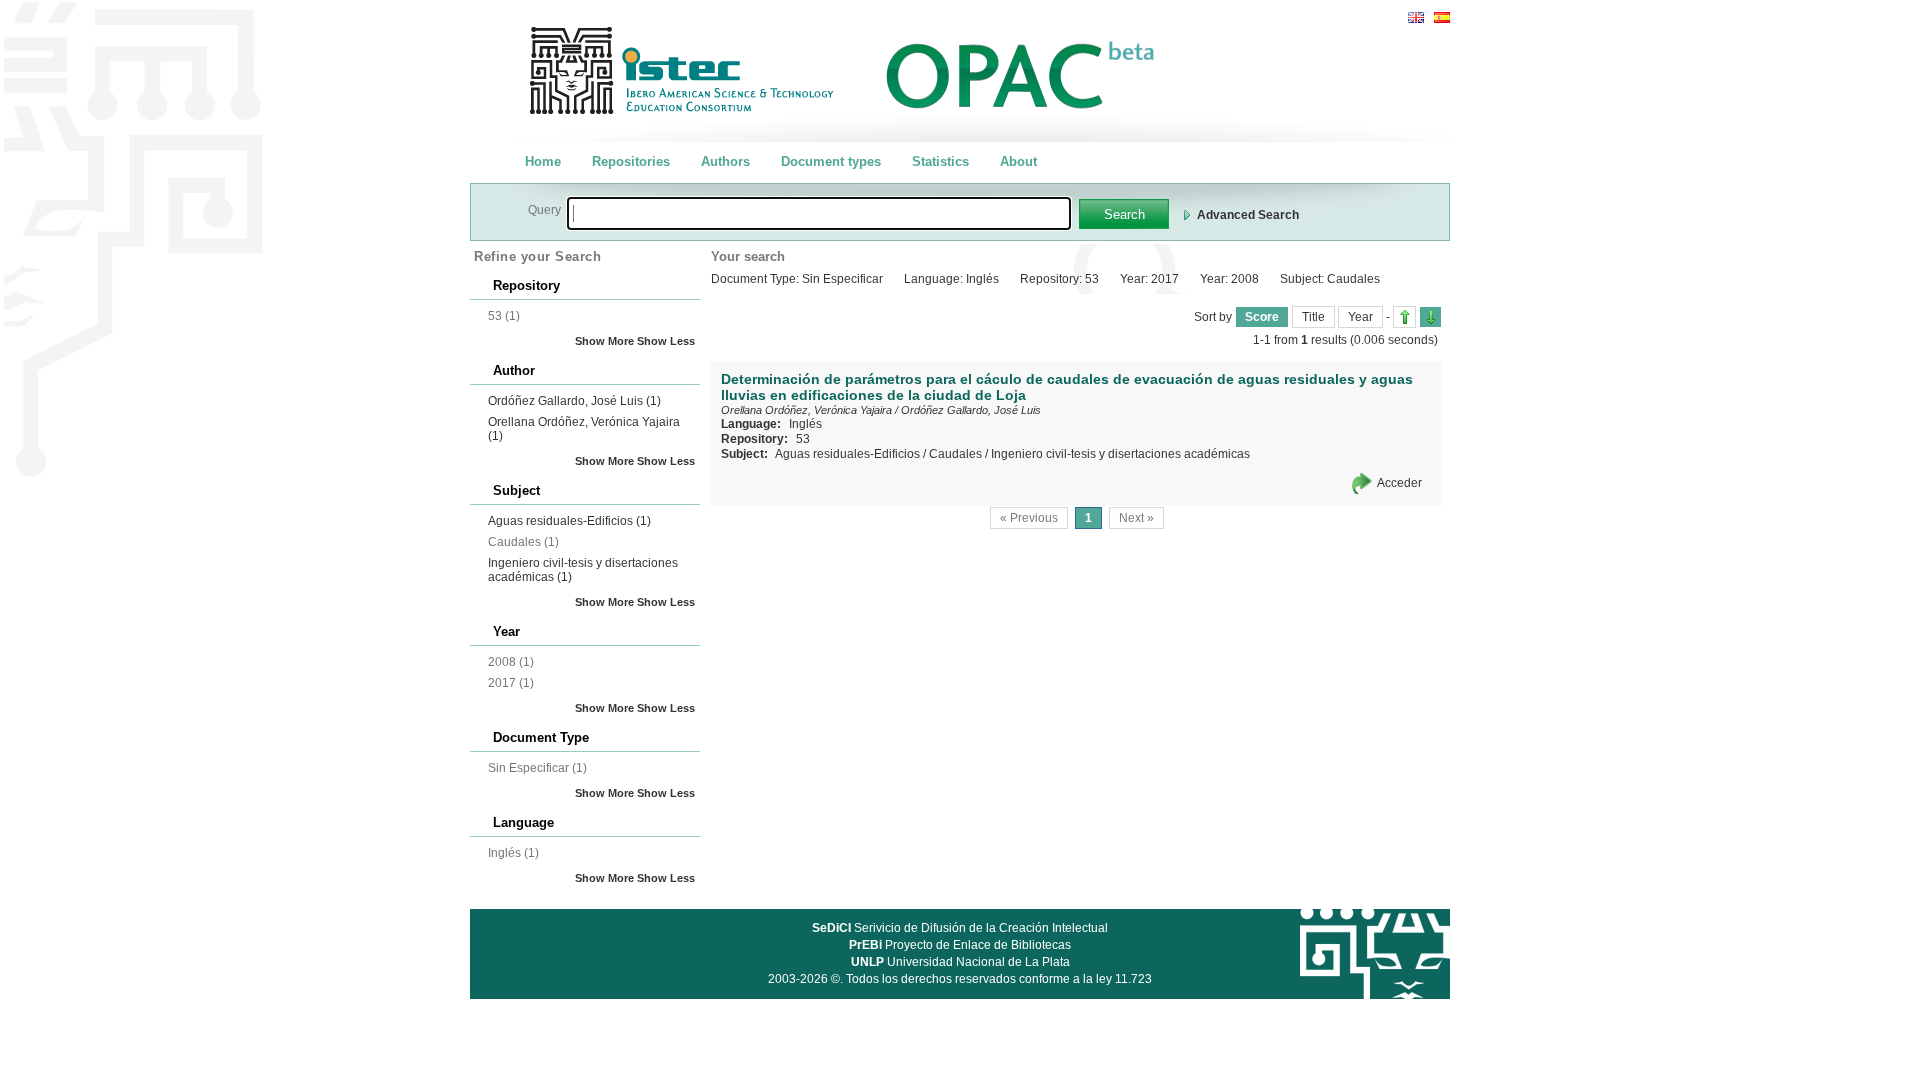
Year (1360, 317)
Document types (831, 161)
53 (803, 439)
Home (543, 161)
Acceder (1399, 483)
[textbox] (819, 213)
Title (1313, 317)
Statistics (940, 161)
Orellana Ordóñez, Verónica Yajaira (806, 410)
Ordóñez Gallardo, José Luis (574, 401)
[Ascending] (1404, 317)
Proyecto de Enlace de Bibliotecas (960, 945)
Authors (725, 161)
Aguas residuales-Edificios (569, 521)
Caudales (955, 454)
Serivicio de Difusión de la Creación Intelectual (960, 928)
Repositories (631, 161)
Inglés (805, 424)
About (1018, 161)
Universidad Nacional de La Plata (960, 962)
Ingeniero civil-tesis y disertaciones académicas (1120, 454)
